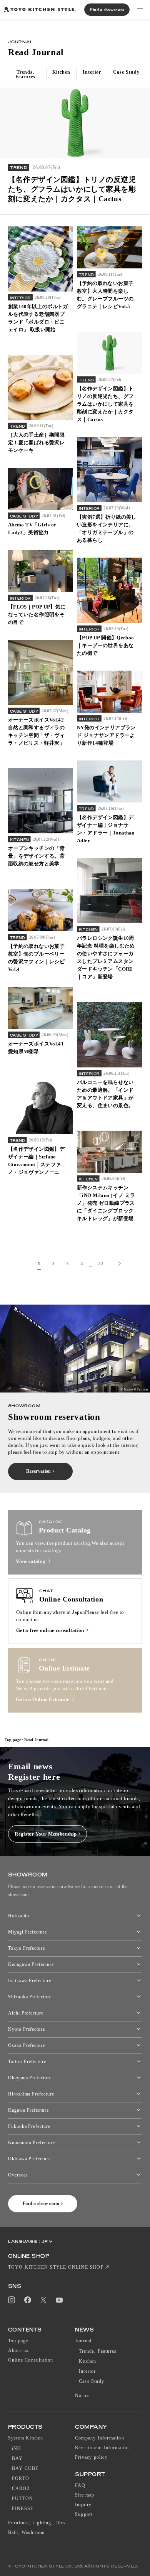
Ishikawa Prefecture (30, 1981)
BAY (17, 2458)
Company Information (100, 2438)
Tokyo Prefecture (27, 1948)
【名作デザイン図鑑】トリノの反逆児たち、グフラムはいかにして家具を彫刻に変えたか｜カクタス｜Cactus (105, 404)
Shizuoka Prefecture (30, 1997)
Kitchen (87, 2361)
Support (84, 2514)
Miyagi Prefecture (27, 1932)
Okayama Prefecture (30, 2078)
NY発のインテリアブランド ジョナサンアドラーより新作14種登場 (106, 735)
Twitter (43, 2300)
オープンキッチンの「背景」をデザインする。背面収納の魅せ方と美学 (36, 856)
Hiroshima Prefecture (31, 2094)
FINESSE (23, 2509)
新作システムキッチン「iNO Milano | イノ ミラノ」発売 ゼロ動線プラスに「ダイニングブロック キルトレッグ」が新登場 (106, 1203)
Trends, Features (98, 2351)
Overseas (18, 2175)
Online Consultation (31, 2360)
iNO (17, 2448)
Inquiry (83, 2505)
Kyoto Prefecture (27, 2029)
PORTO (21, 2478)
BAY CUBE (25, 2468)
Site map (85, 2495)
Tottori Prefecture (27, 2062)
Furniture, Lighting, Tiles (37, 2523)
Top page (13, 1740)
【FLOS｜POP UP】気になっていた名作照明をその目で (37, 614)
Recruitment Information (103, 2448)
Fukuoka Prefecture (29, 2126)
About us (18, 2350)
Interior (87, 2371)
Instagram (12, 2300)
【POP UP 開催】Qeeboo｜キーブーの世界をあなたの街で (106, 645)
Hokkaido (19, 1916)
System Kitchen (26, 2438)
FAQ (80, 2485)
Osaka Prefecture (27, 2045)
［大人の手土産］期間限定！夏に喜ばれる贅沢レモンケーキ (36, 443)
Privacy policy (91, 2457)
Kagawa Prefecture (28, 2110)
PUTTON (22, 2498)
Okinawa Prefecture (29, 2159)
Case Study (92, 2381)
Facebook (28, 2300)
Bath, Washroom (27, 2532)
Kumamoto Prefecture (32, 2143)
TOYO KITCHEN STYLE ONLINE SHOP (56, 2267)
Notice (82, 2396)
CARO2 (21, 2488)
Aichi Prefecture (26, 2013)
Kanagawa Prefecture (31, 1964)
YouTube (59, 2300)
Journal (83, 2341)
